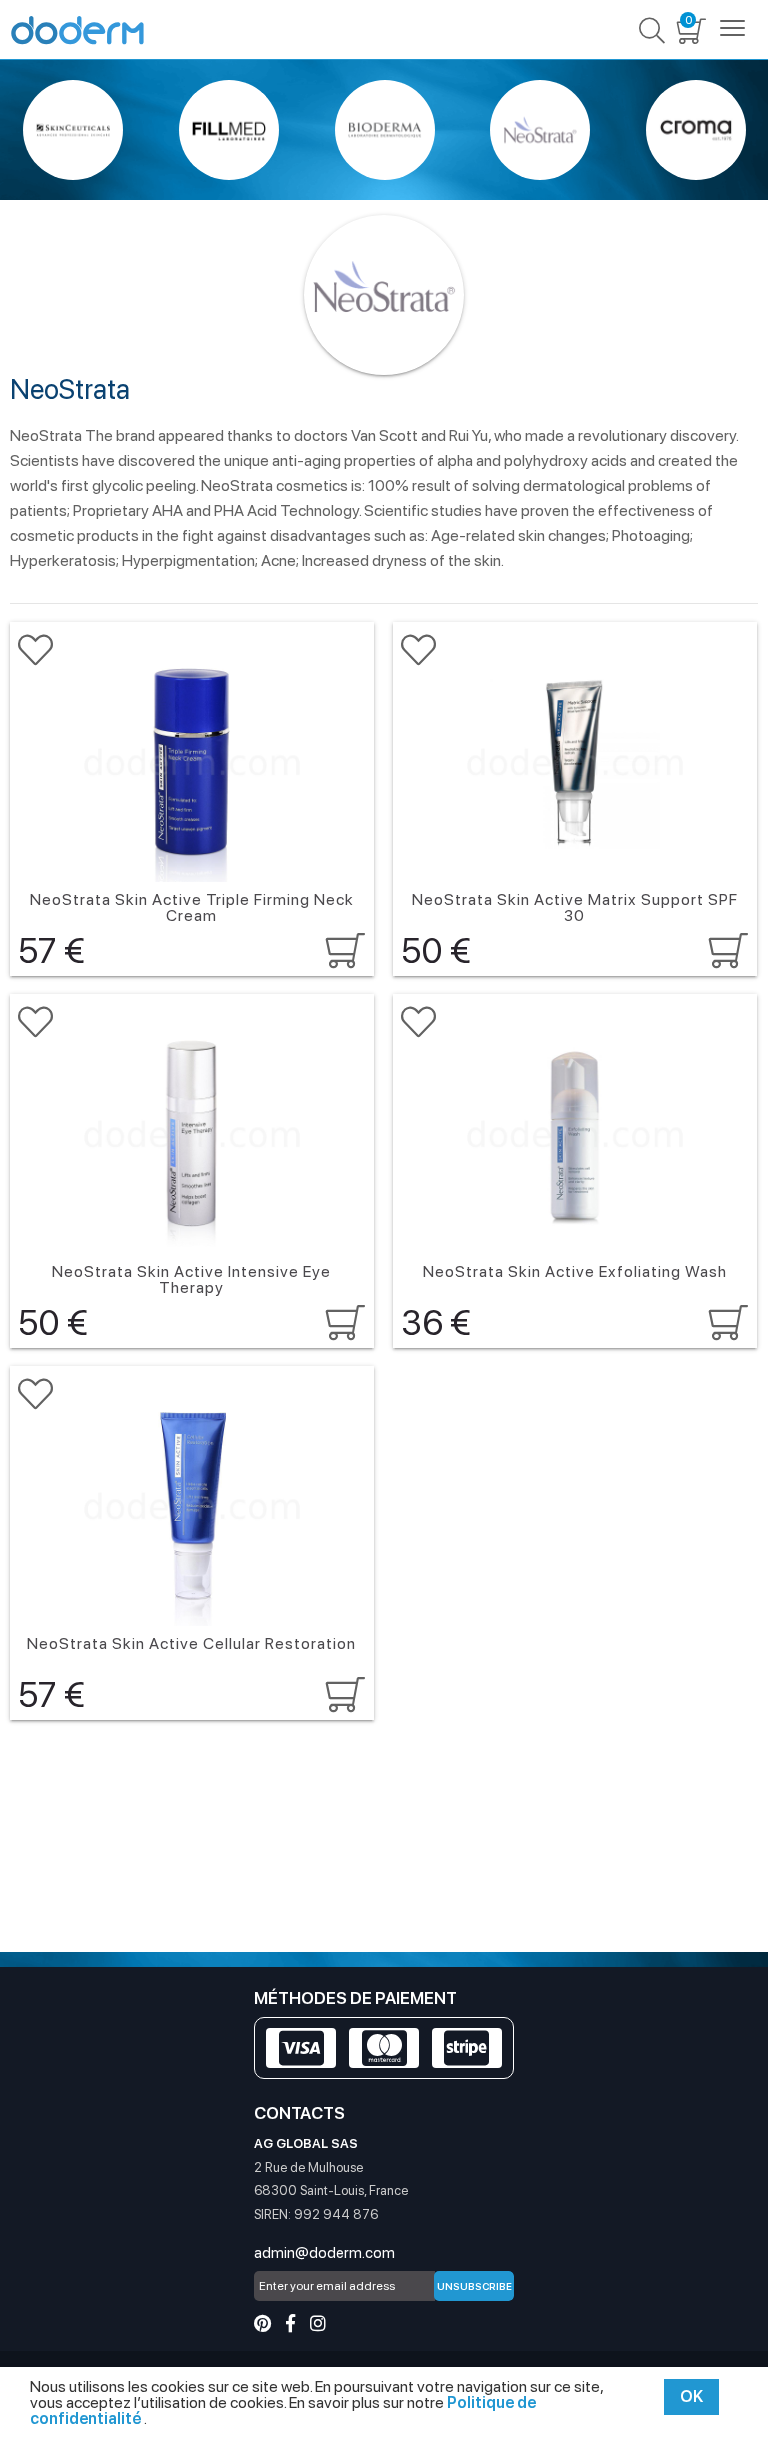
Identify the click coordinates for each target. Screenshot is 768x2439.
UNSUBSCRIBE (474, 2286)
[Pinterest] (262, 2323)
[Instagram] (318, 2323)
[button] (35, 650)
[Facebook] (290, 2323)
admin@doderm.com (324, 2253)
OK (691, 2396)
